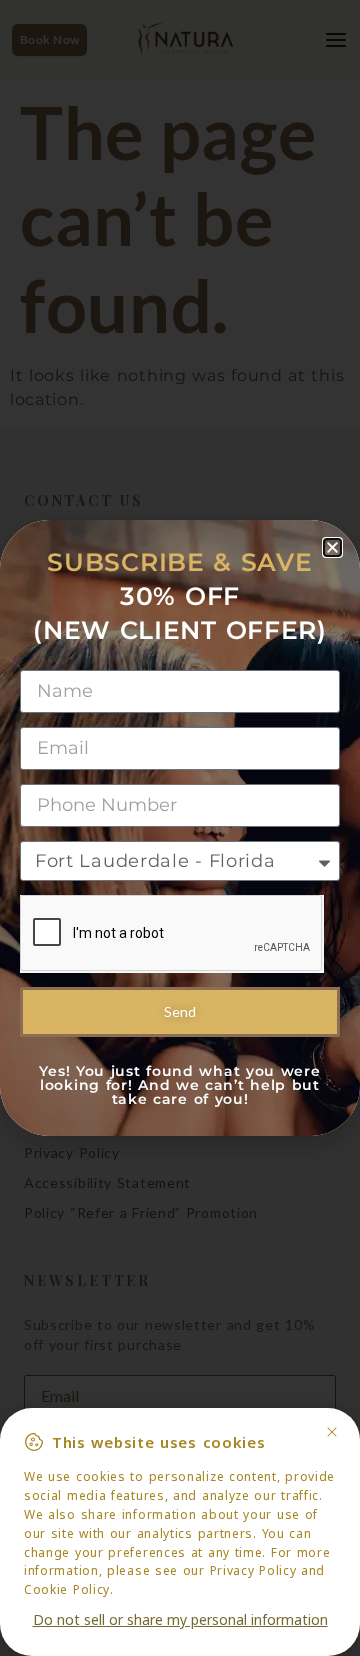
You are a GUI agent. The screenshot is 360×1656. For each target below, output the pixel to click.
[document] (180, 828)
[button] (332, 547)
